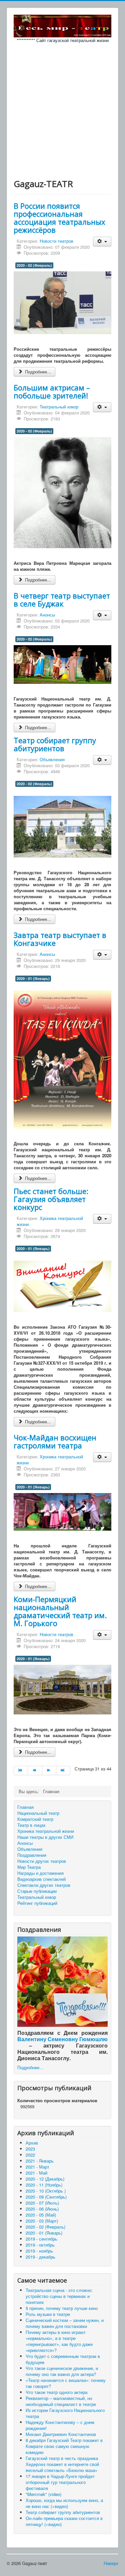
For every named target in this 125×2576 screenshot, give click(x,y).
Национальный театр (38, 1813)
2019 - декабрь (40, 2257)
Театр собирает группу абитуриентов (55, 744)
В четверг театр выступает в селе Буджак (62, 599)
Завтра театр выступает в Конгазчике (60, 939)
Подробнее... (37, 372)
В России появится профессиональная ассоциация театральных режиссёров (59, 218)
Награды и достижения (40, 1873)
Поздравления (32, 1855)
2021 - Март (37, 2167)
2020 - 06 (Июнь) (42, 2209)
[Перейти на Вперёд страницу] (49, 1770)
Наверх (111, 2563)
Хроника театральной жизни (50, 1221)
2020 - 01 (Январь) (33, 978)
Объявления (52, 759)
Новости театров (56, 241)
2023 (30, 2149)
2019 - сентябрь (41, 2239)
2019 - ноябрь (39, 2251)
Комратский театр (35, 1819)
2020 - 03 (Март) (42, 2221)
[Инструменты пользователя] (102, 242)
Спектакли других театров (44, 1885)
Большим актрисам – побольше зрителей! (52, 391)
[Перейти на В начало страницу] (21, 1770)
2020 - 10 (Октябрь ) (46, 2191)
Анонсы (47, 615)
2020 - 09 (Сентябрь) (46, 2197)
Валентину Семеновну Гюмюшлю (62, 2039)
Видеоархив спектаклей (41, 1879)
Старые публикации (37, 1891)
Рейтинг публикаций (37, 1903)
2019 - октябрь (40, 2245)
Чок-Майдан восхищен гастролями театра (55, 1441)
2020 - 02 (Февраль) (34, 265)
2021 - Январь (40, 2161)
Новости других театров (42, 1861)
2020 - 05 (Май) (41, 2215)
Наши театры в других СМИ (45, 1837)
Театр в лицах (31, 1825)
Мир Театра (29, 1867)
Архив (32, 2143)
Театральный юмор (59, 407)
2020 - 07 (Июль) (42, 2203)
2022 (30, 2155)
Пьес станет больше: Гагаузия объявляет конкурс (51, 1199)
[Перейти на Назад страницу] (35, 1770)
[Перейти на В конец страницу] (63, 1770)
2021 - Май (36, 2173)
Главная (25, 1807)
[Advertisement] (62, 109)
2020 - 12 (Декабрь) (45, 2179)
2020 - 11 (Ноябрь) (44, 2185)
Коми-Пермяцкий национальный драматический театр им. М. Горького (60, 1611)
